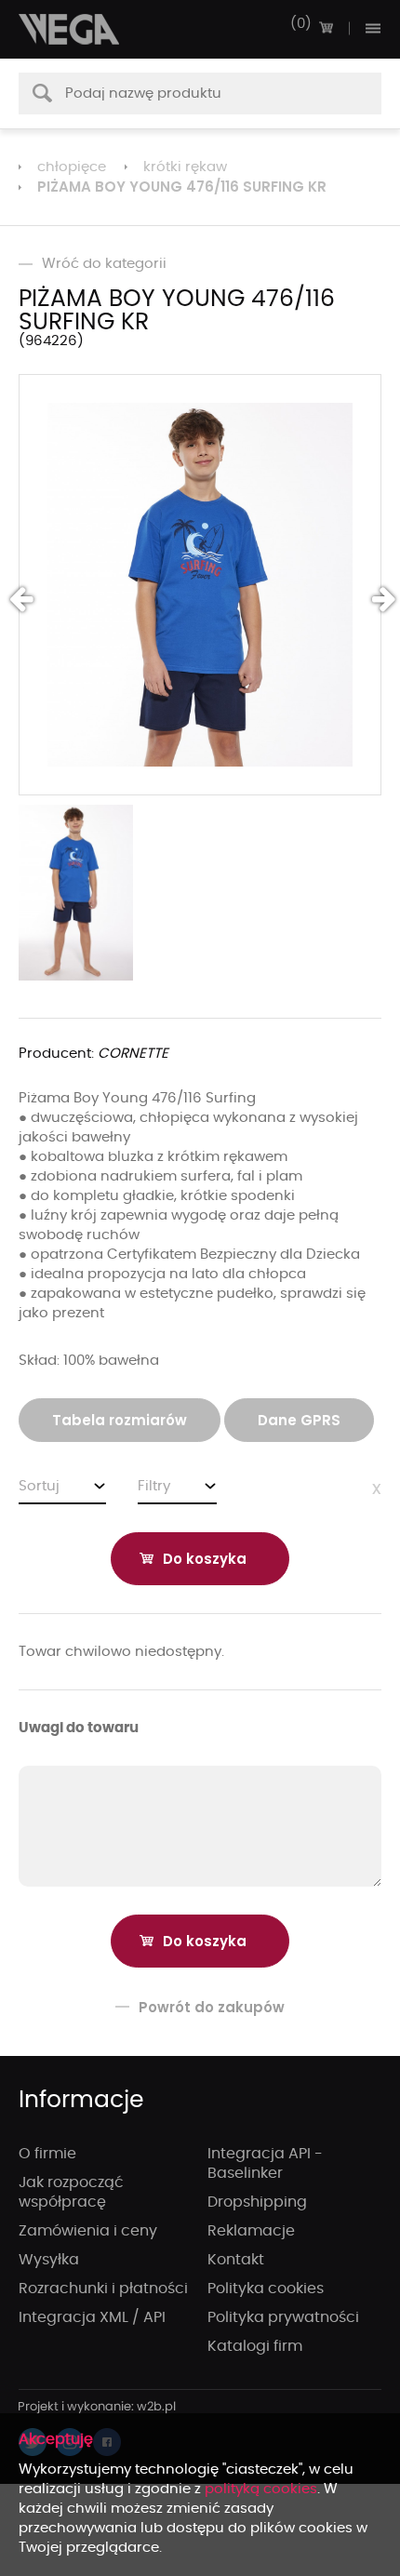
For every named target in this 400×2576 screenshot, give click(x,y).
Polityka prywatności (283, 2317)
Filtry (154, 1486)
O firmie (47, 2154)
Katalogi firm (255, 2346)
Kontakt (236, 2260)
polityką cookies (261, 2489)
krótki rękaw (185, 167)
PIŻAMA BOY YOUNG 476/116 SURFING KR (182, 187)
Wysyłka (49, 2260)
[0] (326, 28)
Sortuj (39, 1486)
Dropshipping (257, 2202)
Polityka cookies (266, 2289)
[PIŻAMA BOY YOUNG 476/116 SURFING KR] (200, 585)
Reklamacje (251, 2231)
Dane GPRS (299, 1420)
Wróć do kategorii (104, 264)
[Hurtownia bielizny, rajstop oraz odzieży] (70, 29)
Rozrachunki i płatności (103, 2289)
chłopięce (72, 167)
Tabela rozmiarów (120, 1420)
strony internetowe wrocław (97, 2408)
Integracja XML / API (92, 2317)
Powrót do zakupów (212, 2007)
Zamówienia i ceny (88, 2231)
